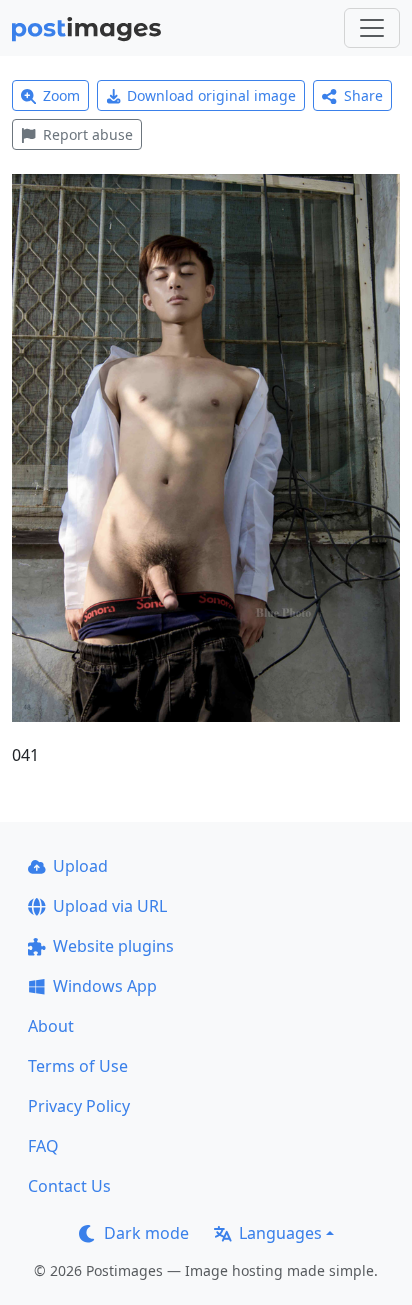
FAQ (43, 1146)
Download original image (211, 95)
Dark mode (146, 1233)
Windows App (105, 986)
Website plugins (113, 946)
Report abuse (88, 134)
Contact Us (69, 1186)
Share (363, 95)
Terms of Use (78, 1066)
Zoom (61, 95)
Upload (80, 866)
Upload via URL (110, 906)
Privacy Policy (79, 1106)
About (51, 1026)
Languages (280, 1233)
